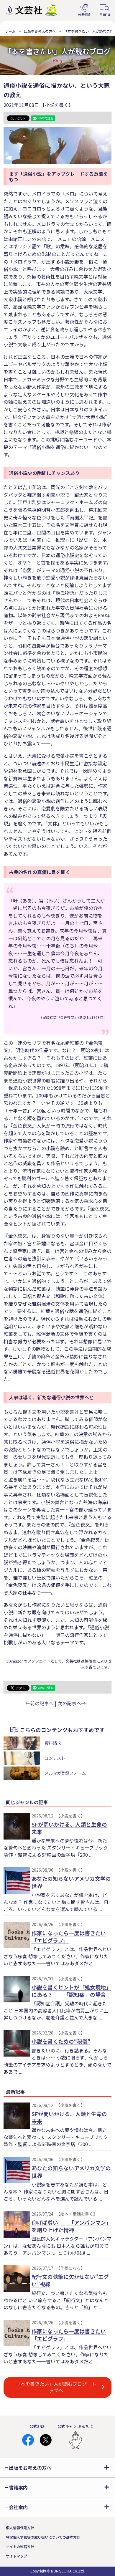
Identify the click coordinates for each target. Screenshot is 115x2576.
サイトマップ (17, 2556)
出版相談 (84, 10)
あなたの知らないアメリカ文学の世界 (71, 1882)
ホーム (10, 31)
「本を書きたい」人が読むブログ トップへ (56, 2387)
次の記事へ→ (72, 1703)
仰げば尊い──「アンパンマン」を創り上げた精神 (71, 2226)
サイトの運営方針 (20, 2546)
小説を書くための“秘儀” (61, 2041)
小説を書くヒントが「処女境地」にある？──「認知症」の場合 (71, 1991)
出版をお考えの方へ (40, 31)
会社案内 (18, 2507)
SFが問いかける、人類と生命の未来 (69, 1828)
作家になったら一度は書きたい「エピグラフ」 (69, 1937)
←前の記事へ (40, 1703)
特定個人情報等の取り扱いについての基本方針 (43, 2537)
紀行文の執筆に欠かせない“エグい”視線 (70, 2280)
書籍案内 (18, 2487)
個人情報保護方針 (20, 2528)
